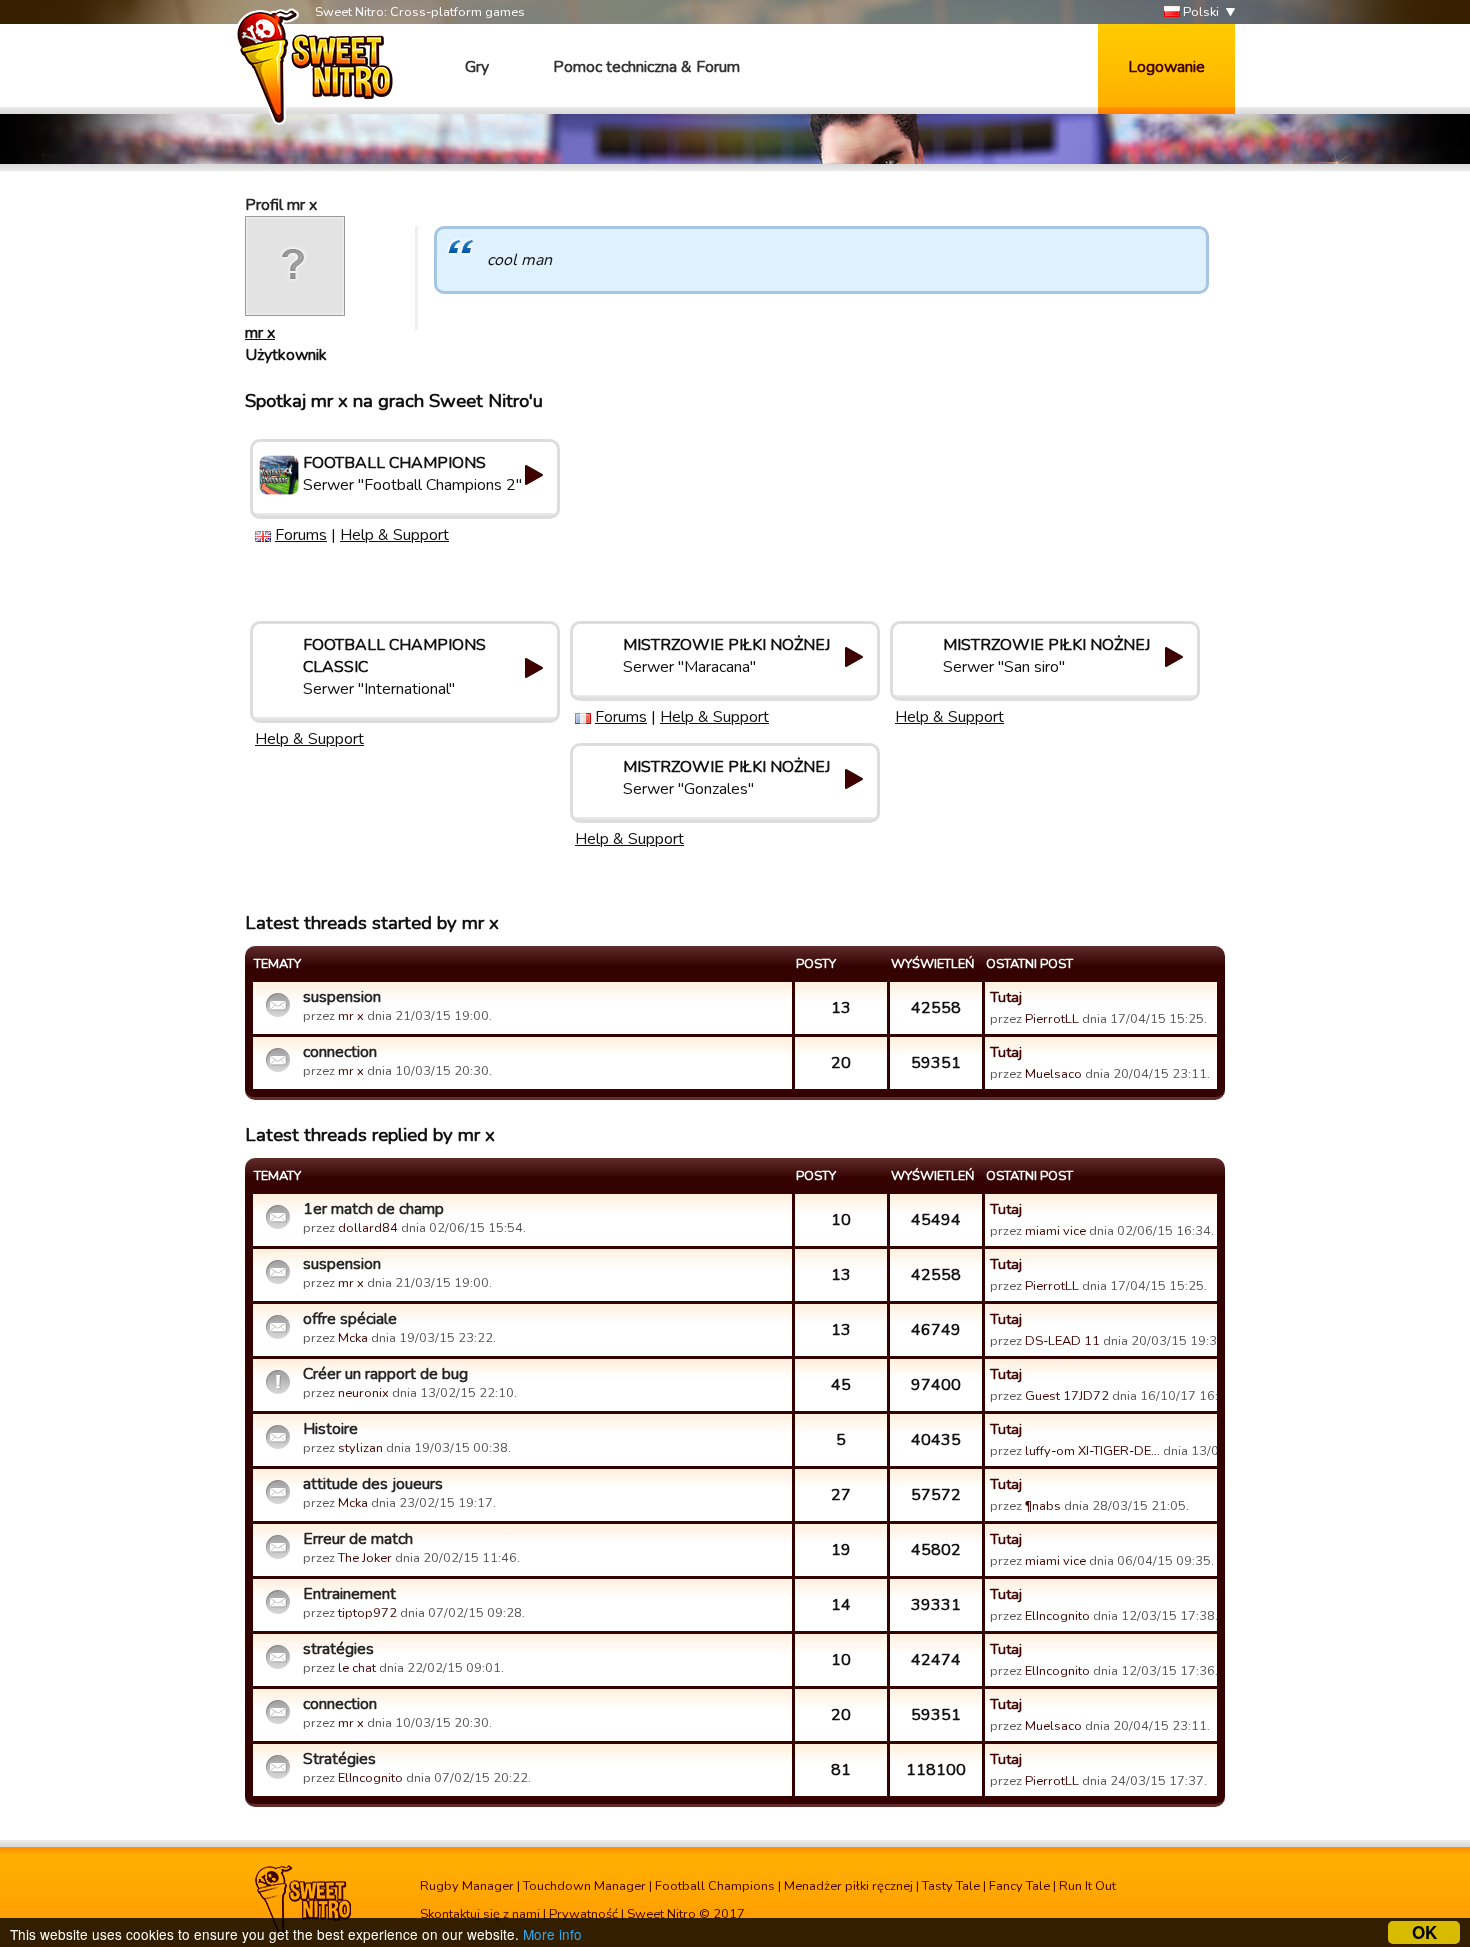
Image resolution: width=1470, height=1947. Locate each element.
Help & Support (394, 535)
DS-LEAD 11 (1062, 1341)
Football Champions (715, 1886)
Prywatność (583, 1914)
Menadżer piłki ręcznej (848, 1886)
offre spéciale (350, 1319)
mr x (260, 333)
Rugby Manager (467, 1886)
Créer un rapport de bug (385, 1374)
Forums (301, 535)
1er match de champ (373, 1209)
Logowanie (1166, 67)
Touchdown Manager (584, 1886)
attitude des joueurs (373, 1484)
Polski (1199, 12)
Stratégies (339, 1759)
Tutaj (1006, 997)
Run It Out (1087, 1886)
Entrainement (349, 1594)
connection (340, 1052)
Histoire (330, 1429)
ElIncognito (1057, 1616)
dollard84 (368, 1228)
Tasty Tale (951, 1886)
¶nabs (1043, 1506)
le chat (357, 1668)
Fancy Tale (1019, 1886)
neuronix (363, 1393)
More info (552, 1934)
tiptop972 (367, 1613)
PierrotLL (1052, 1019)
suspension (342, 997)
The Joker (365, 1558)
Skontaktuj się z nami (480, 1914)
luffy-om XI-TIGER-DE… (1092, 1451)
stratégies (338, 1649)
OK (1424, 1932)
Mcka (354, 1338)
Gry (477, 67)
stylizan (360, 1448)
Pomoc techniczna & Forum (646, 67)
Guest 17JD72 (1067, 1396)
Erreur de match (358, 1539)
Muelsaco (1053, 1074)
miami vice (1055, 1231)
